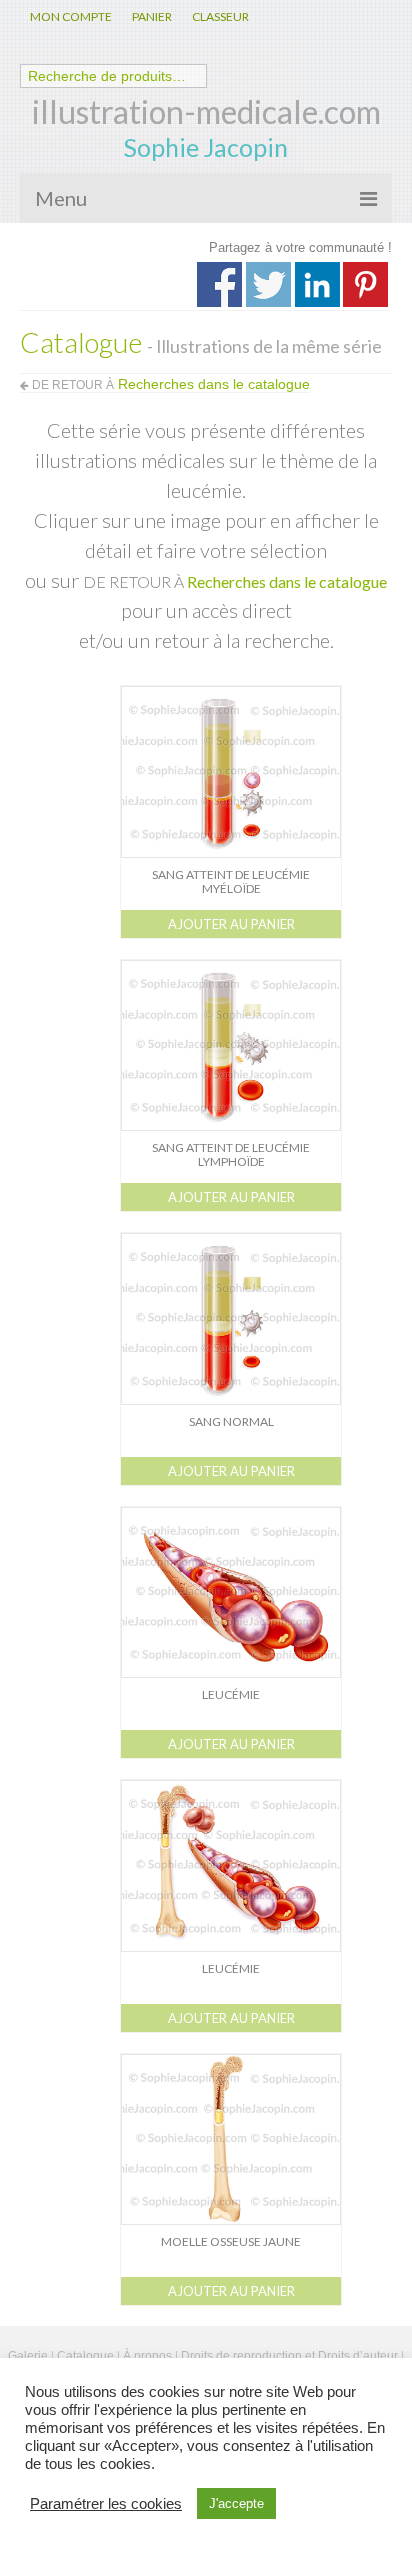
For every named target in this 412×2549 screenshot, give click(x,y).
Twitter (268, 284)
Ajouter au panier (231, 924)
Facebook (219, 284)
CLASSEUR (220, 16)
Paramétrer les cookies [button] (106, 2504)
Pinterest (365, 284)
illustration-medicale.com (206, 111)
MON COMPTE (71, 16)
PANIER (152, 16)
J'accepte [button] (236, 2503)
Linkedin (317, 284)
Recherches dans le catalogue (287, 581)
